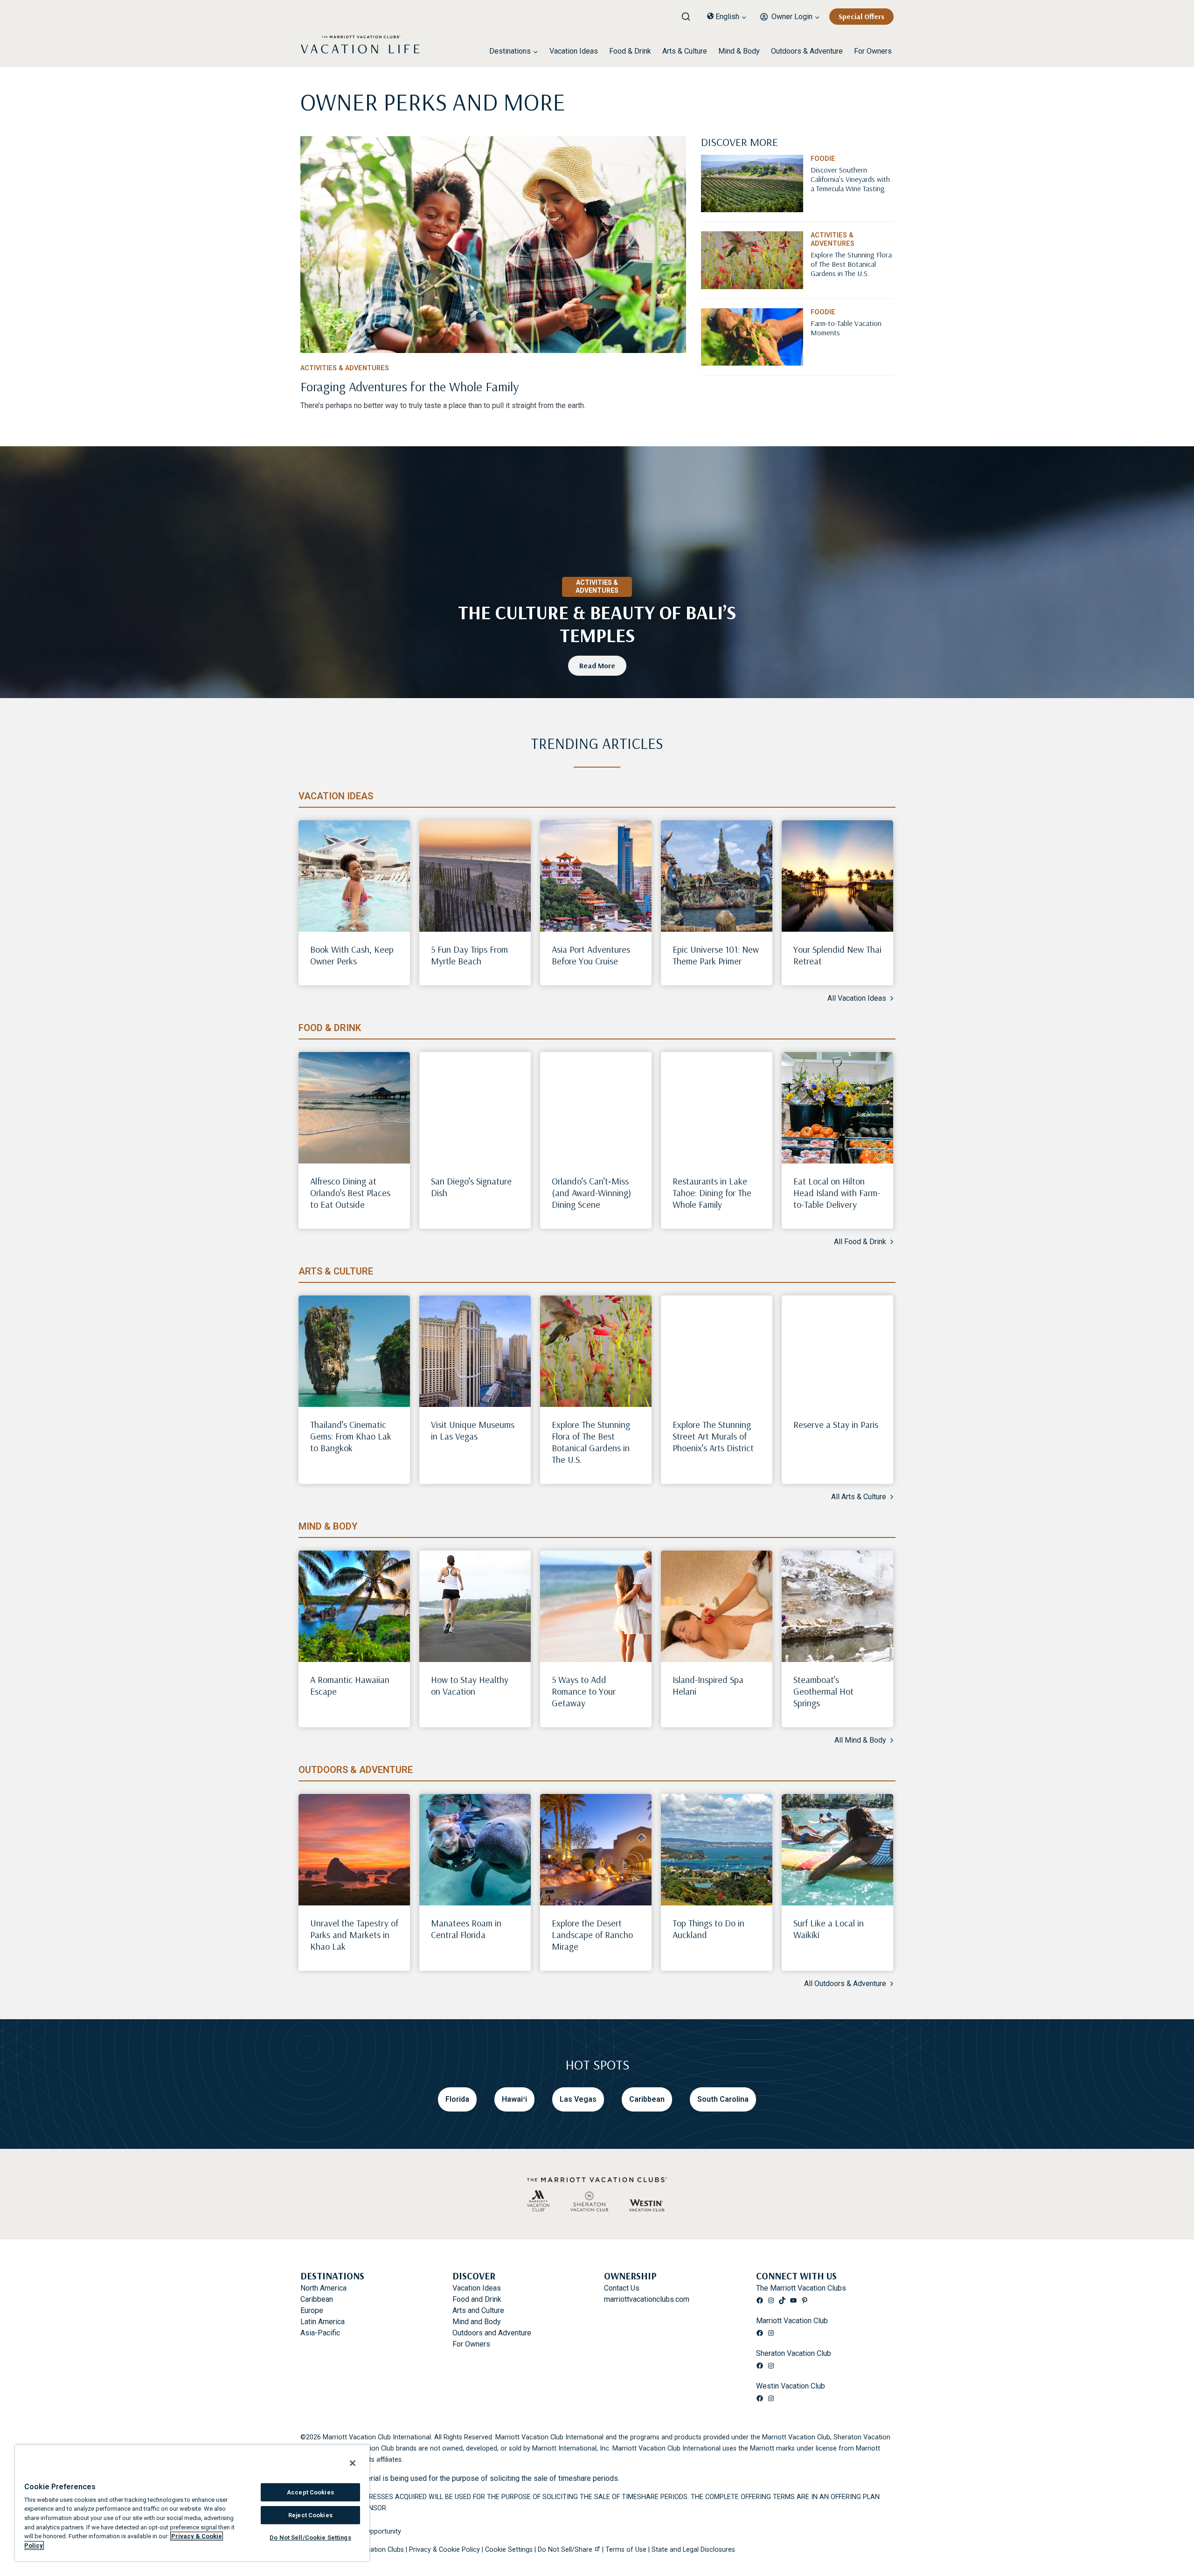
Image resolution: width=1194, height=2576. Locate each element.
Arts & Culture (685, 51)
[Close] (353, 2463)
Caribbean (317, 2299)
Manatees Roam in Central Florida (466, 1929)
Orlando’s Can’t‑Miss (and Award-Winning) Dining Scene (591, 1193)
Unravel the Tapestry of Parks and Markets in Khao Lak (354, 1935)
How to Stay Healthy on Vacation (470, 1685)
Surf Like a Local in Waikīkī (829, 1929)
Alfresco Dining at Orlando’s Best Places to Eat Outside (350, 1193)
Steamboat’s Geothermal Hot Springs (823, 1691)
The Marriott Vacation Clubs (801, 2288)
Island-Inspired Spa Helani (708, 1685)
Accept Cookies (310, 2492)
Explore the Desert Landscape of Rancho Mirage (592, 1935)
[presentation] (354, 876)
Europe (312, 2310)
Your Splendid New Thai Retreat (837, 955)
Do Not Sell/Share (565, 2550)
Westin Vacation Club (791, 2386)
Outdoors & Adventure (807, 51)
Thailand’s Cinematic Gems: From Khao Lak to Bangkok (351, 1436)
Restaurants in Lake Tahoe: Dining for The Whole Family (712, 1193)
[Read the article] (493, 385)
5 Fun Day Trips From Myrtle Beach (469, 955)
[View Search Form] (689, 14)
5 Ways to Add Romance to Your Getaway (584, 1691)
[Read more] (493, 245)
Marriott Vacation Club (792, 2321)
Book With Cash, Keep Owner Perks (352, 955)
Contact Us (622, 2288)
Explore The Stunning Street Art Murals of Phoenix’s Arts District (713, 1436)
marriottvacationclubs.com (647, 2299)
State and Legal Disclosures (693, 2550)
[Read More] (852, 194)
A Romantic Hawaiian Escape (350, 1685)
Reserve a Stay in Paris (836, 1424)
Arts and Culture (478, 2310)
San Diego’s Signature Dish (471, 1187)
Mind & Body (739, 51)
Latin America (323, 2322)
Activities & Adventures (345, 368)
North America (323, 2288)
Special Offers (861, 16)
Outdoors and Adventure (492, 2333)
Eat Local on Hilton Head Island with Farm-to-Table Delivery (837, 1193)
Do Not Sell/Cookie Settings (310, 2538)
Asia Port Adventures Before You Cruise (591, 955)
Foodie (823, 159)
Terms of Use (626, 2550)
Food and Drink (477, 2299)
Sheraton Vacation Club (794, 2353)
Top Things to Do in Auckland (708, 1929)
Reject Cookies (310, 2515)
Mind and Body (477, 2322)
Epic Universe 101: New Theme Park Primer (716, 955)
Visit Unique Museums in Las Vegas (473, 1430)
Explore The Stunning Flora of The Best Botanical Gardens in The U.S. (591, 1442)
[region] (192, 2503)
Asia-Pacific (320, 2333)
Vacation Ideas (574, 51)
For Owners (873, 51)
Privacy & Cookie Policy (444, 2550)
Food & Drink (630, 51)
